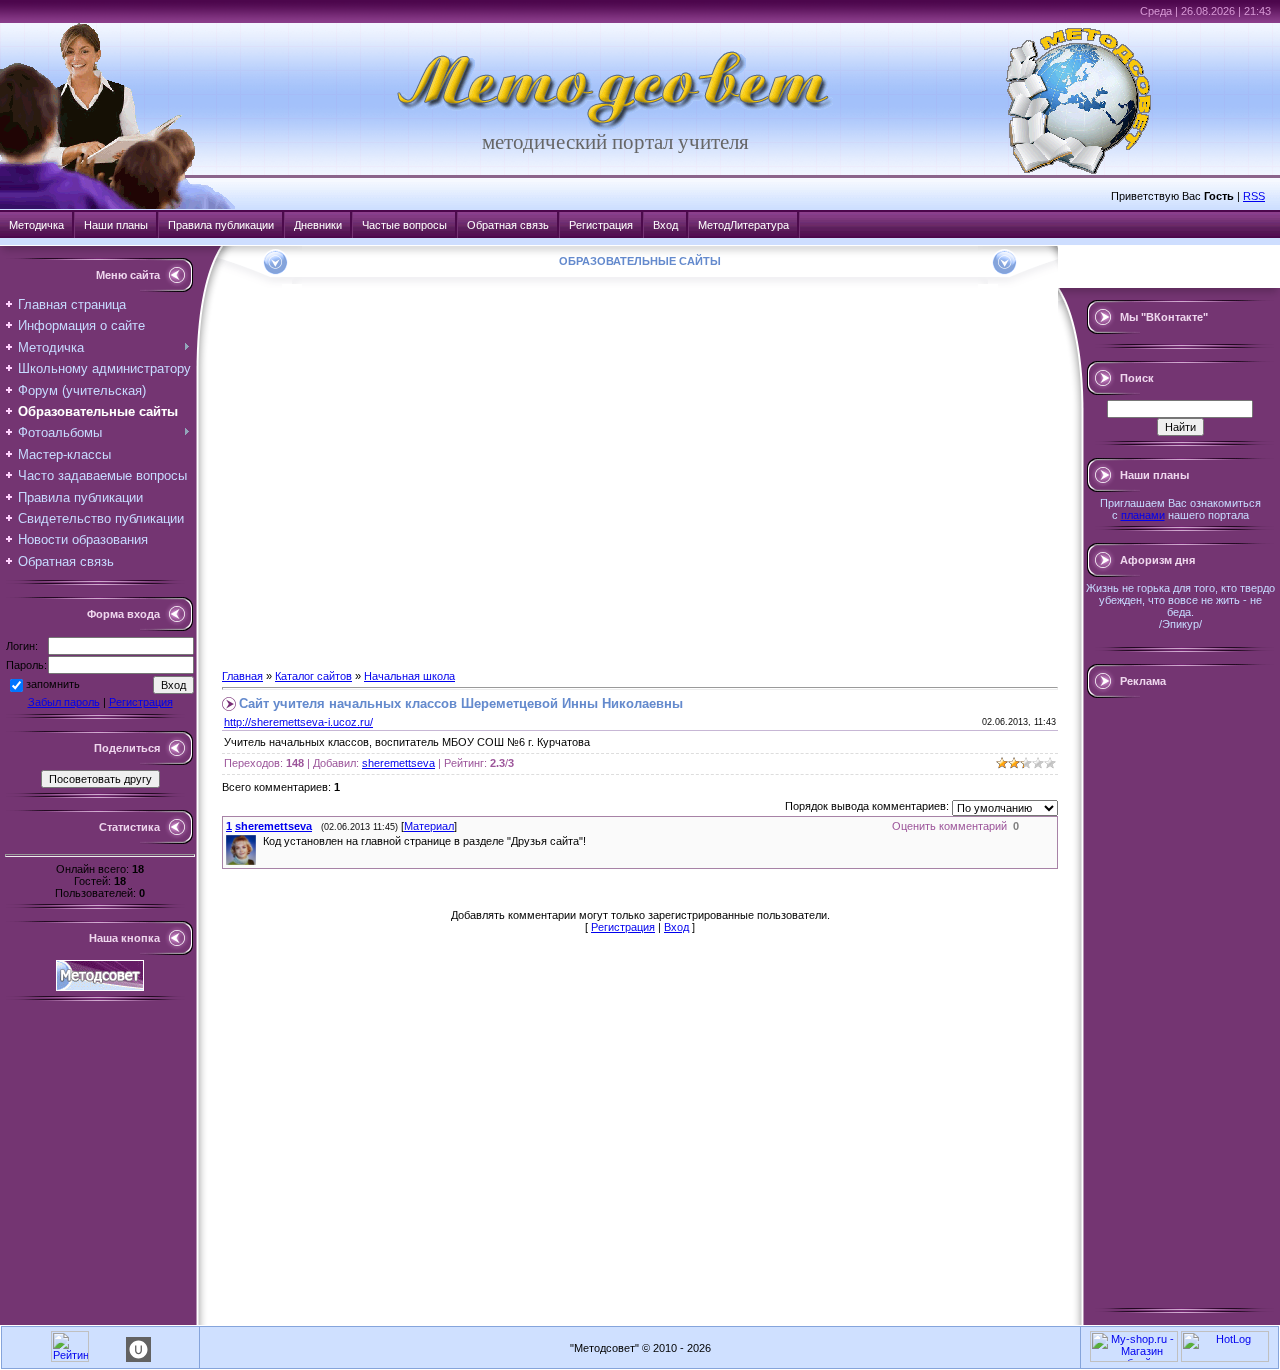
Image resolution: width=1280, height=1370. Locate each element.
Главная (242, 676)
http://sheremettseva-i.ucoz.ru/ (298, 722)
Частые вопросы (404, 225)
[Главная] (615, 126)
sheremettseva (398, 763)
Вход (665, 225)
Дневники (318, 225)
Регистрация (601, 225)
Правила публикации (221, 225)
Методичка (36, 225)
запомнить (53, 684)
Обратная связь (508, 225)
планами (1143, 515)
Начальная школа (409, 676)
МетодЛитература (743, 225)
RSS (1254, 196)
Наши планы (116, 225)
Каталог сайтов (313, 676)
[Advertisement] (1180, 1003)
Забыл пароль (64, 702)
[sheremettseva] (261, 841)
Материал (429, 826)
